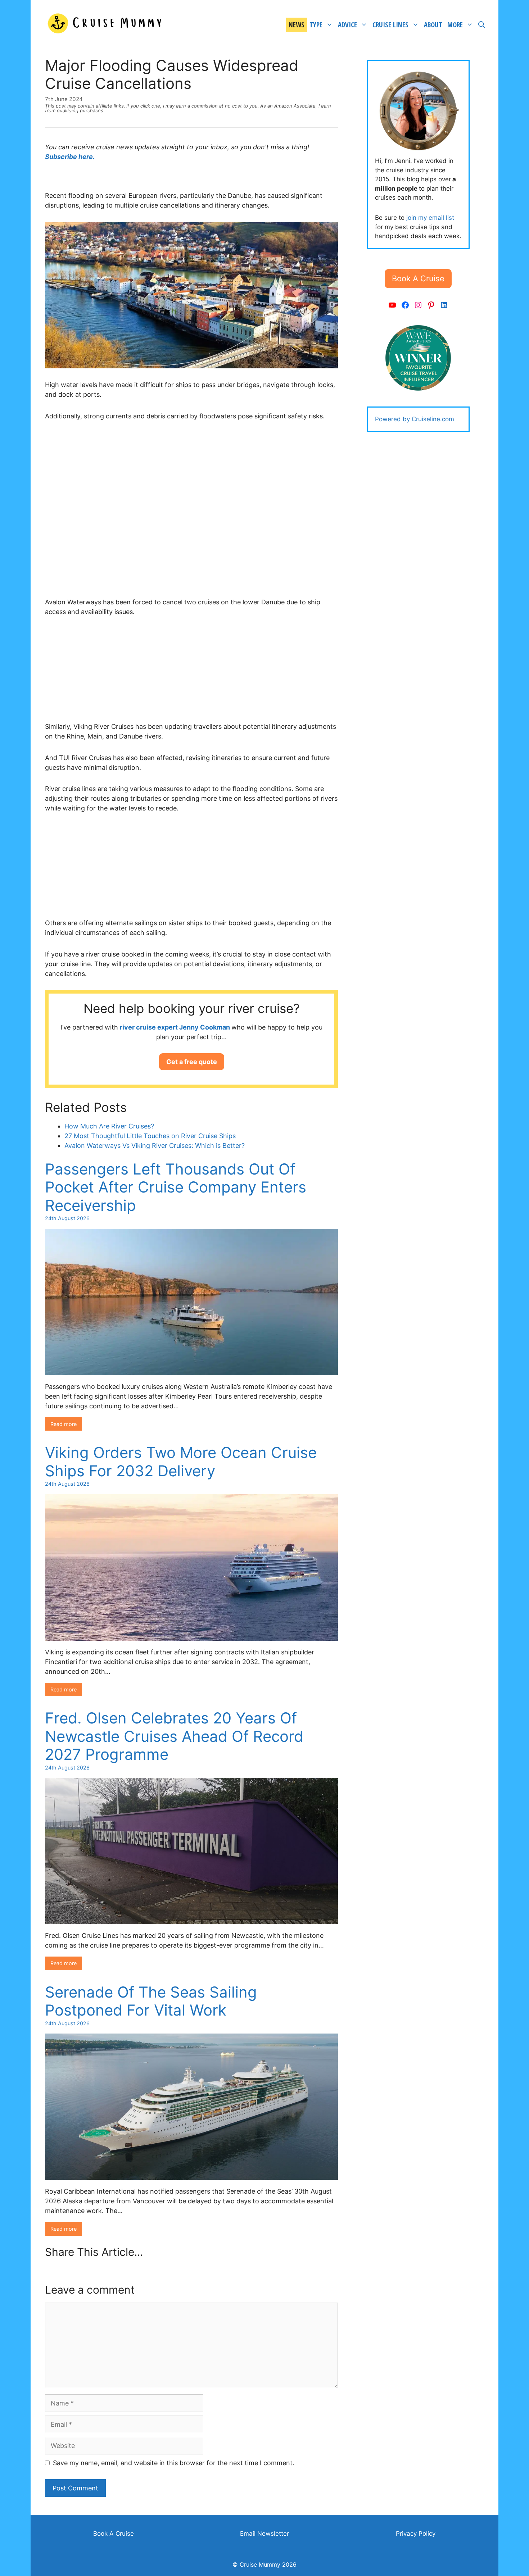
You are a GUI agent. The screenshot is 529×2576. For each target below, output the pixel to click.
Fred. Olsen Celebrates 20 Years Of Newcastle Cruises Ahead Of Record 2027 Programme (174, 1736)
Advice (347, 25)
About (433, 25)
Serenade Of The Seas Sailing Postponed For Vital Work (151, 2001)
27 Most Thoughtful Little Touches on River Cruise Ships (150, 1136)
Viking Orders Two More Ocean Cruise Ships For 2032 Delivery (181, 1461)
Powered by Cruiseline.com (415, 419)
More (455, 25)
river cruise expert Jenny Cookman (176, 1027)
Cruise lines (390, 25)
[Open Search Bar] (482, 25)
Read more (64, 1424)
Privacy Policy (416, 2534)
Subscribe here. (70, 157)
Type (316, 25)
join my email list (430, 218)
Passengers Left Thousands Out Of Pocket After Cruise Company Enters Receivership (176, 1187)
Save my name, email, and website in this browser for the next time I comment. (174, 2463)
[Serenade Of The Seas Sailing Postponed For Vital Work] (191, 2175)
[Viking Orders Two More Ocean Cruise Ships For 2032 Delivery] (191, 1636)
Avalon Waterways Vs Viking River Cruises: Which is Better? (155, 1146)
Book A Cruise (114, 2534)
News (297, 25)
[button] (192, 1062)
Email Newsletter (264, 2534)
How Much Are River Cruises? (109, 1126)
